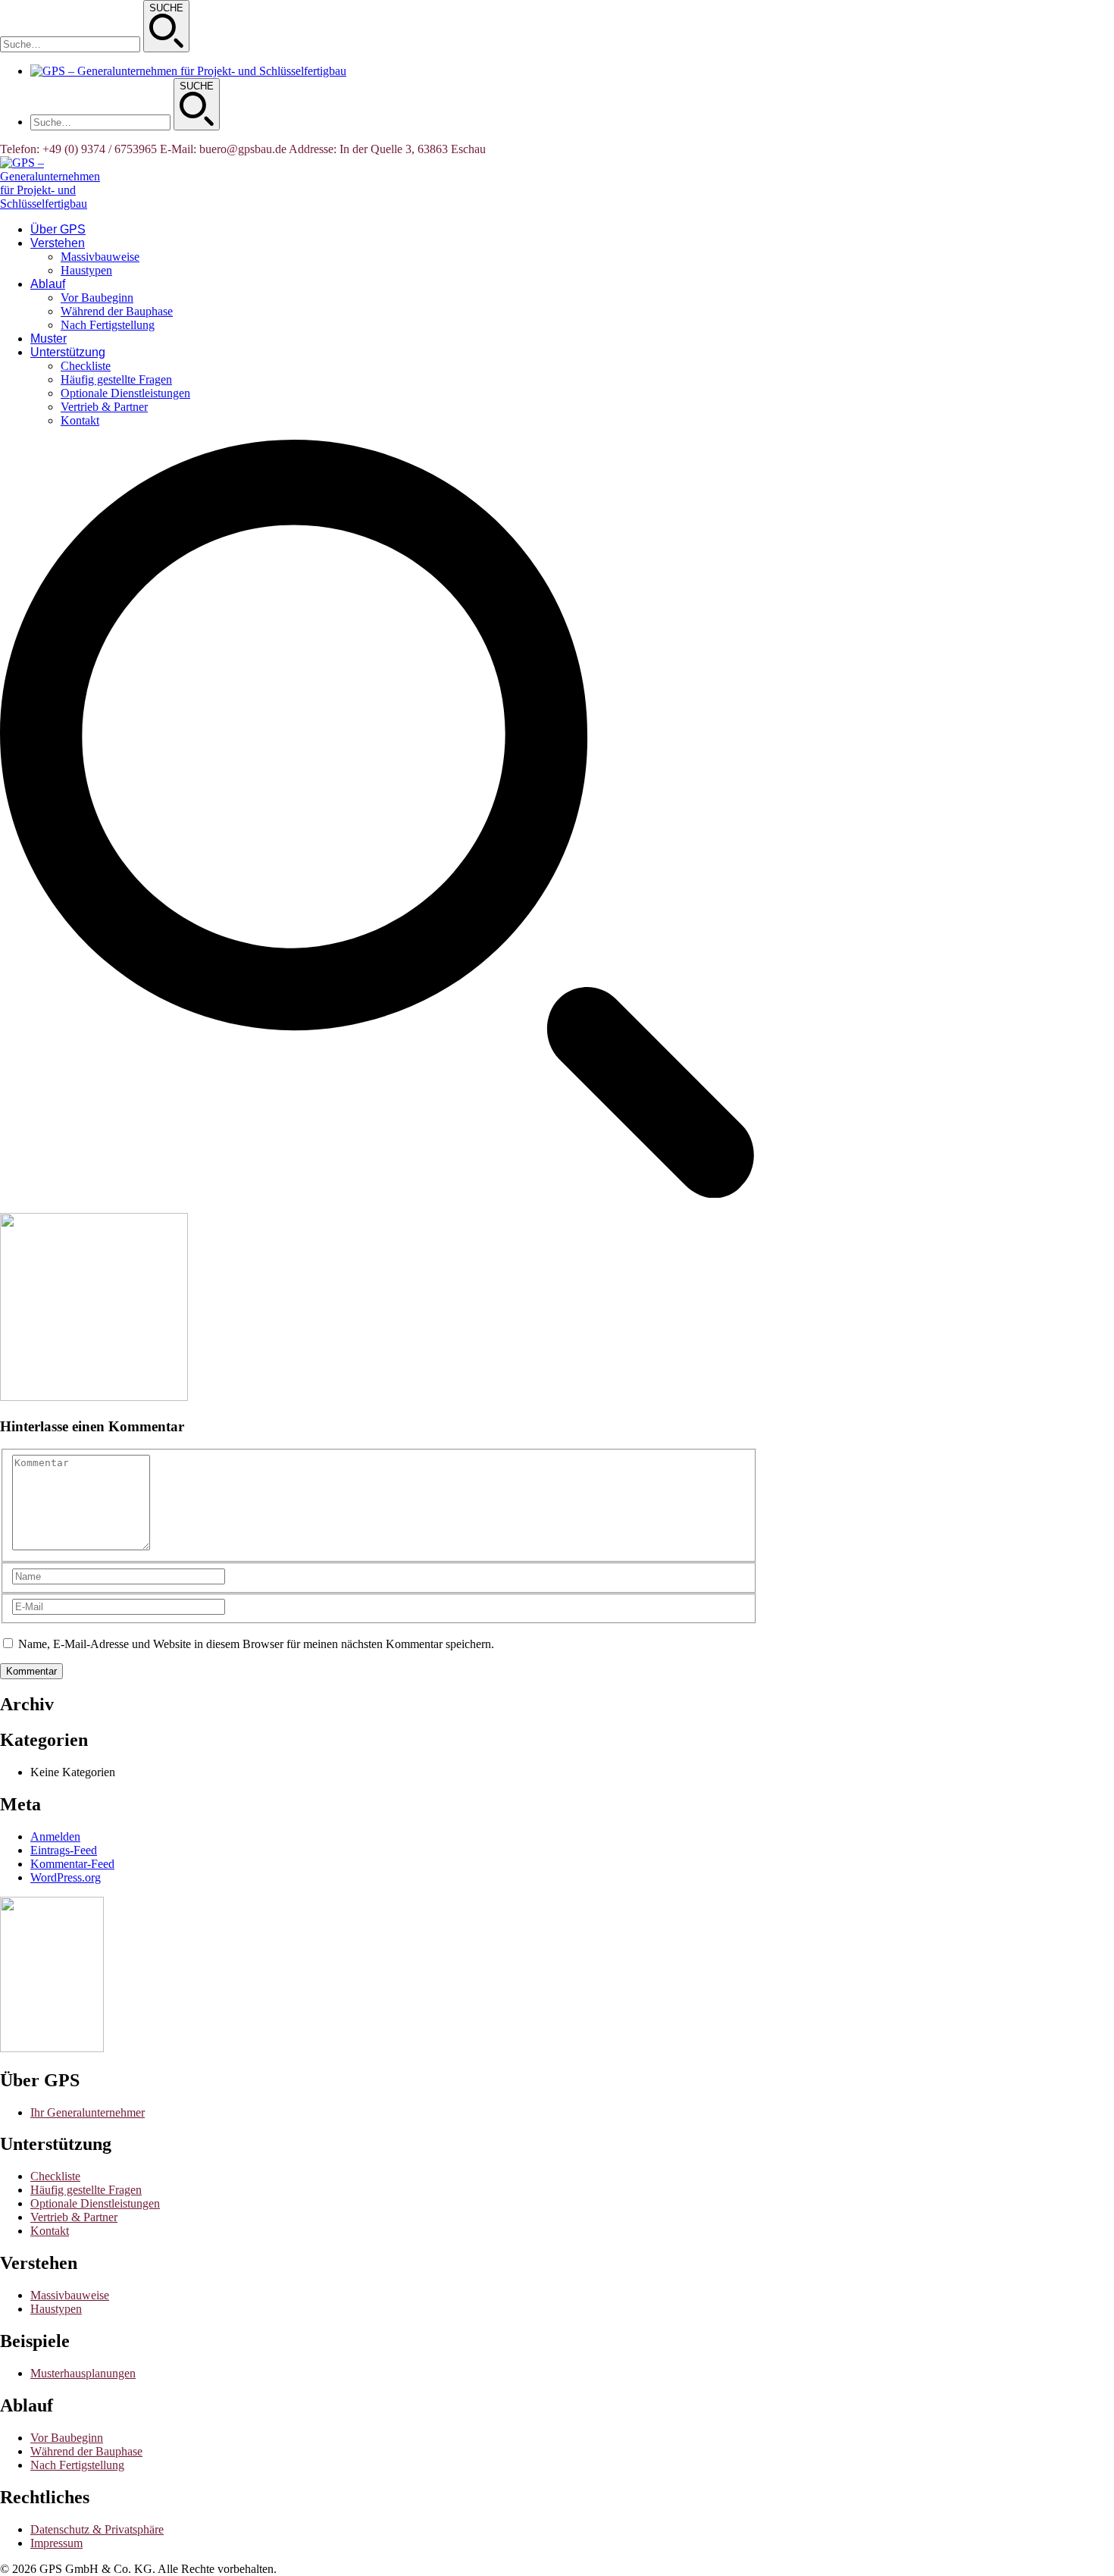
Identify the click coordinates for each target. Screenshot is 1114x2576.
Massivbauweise (70, 2295)
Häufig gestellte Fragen (86, 2190)
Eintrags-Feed (64, 1850)
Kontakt (50, 2231)
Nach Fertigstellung (77, 2465)
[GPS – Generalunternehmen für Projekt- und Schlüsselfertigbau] (50, 204)
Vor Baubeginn (67, 2438)
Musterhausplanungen (83, 2373)
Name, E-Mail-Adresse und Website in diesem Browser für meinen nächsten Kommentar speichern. (256, 1644)
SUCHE (166, 8)
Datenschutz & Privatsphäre (97, 2529)
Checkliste (55, 2176)
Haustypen (56, 2309)
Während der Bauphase (86, 2451)
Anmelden (55, 1836)
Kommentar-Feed (72, 1864)
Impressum (56, 2543)
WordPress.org (66, 1877)
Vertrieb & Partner (74, 2217)
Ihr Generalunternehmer (88, 2112)
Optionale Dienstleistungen (95, 2203)
